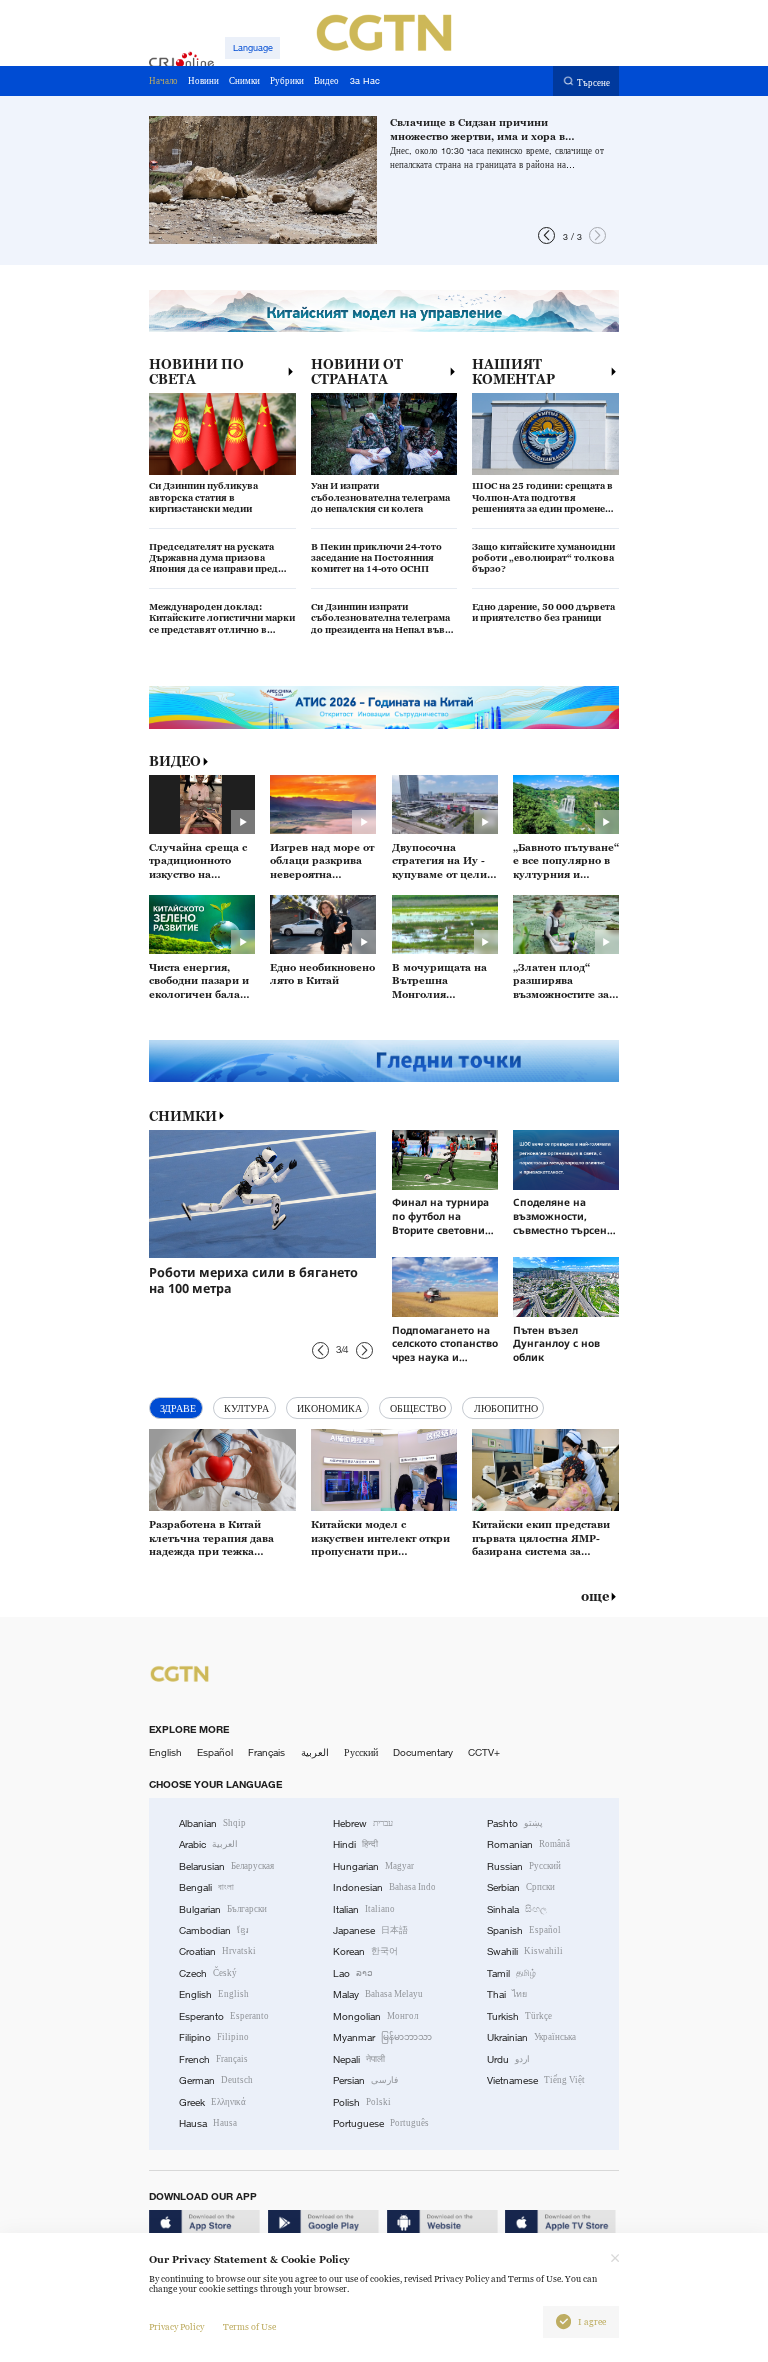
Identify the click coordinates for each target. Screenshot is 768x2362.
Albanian (212, 1823)
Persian (365, 2080)
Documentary (423, 1752)
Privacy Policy (176, 2327)
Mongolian (375, 2016)
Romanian (528, 1844)
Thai (507, 1994)
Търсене (593, 82)
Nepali (359, 2059)
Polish (362, 2102)
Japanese (370, 1930)
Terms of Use (249, 2327)
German (216, 2080)
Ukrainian (531, 2037)
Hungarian (373, 1866)
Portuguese (381, 2123)
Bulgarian (223, 1909)
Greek (212, 2102)
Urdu (508, 2059)
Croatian (217, 1951)
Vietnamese (536, 2080)
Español (215, 1752)
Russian (524, 1866)
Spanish (524, 1930)
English (165, 1752)
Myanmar (382, 2037)
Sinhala (517, 1909)
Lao (353, 1973)
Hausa (208, 2123)
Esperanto (224, 2016)
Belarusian (226, 1866)
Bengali (206, 1887)
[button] (546, 235)
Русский (361, 1752)
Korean (365, 1951)
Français (266, 1752)
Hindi (355, 1844)
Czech (208, 1973)
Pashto (515, 1823)
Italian (364, 1909)
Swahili (525, 1951)
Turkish (519, 2016)
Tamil (511, 1973)
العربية (315, 1752)
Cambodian (214, 1930)
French (213, 2059)
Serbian (521, 1887)
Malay (378, 1994)
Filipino (214, 2037)
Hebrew (363, 1823)
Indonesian (384, 1887)
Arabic (208, 1844)
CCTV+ (484, 1752)
